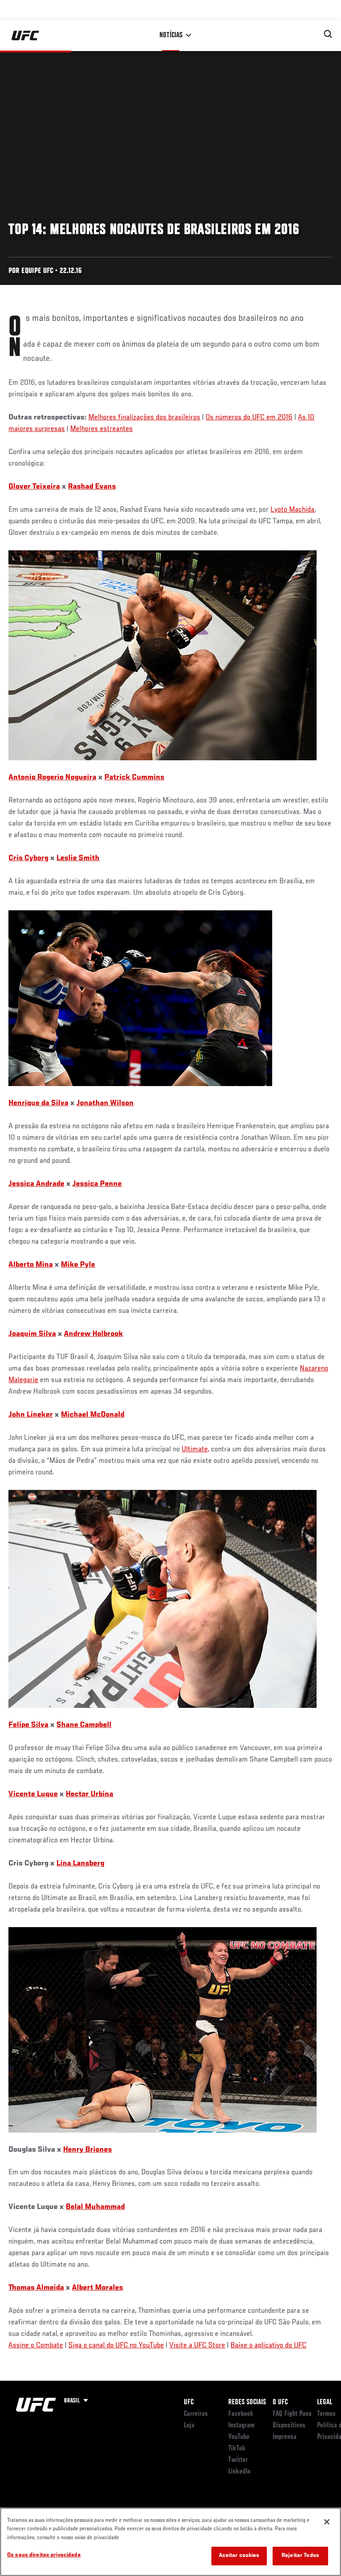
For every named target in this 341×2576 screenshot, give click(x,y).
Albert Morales (97, 2288)
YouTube (239, 2437)
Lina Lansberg (80, 1864)
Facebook (241, 2414)
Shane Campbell (84, 1725)
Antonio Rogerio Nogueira (52, 778)
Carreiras (196, 2414)
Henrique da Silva (38, 1103)
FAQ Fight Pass (292, 2414)
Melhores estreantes (101, 429)
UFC (189, 2402)
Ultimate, (195, 1450)
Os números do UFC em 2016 (249, 418)
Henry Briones (87, 2150)
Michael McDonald (93, 1415)
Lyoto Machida (292, 510)
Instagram (241, 2426)
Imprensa (285, 2437)
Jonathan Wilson (105, 1103)
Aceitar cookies (239, 2556)
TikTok (237, 2449)
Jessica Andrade (36, 1184)
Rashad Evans (92, 487)
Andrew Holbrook (93, 1334)
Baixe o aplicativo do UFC (268, 2346)
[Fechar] (327, 2522)
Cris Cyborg (28, 858)
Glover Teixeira (34, 487)
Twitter (238, 2460)
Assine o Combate (36, 2346)
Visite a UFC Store (197, 2346)
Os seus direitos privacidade (44, 2555)
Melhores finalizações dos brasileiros (144, 418)
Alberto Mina (31, 1265)
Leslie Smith (78, 858)
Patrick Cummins (134, 778)
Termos (326, 2414)
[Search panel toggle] (328, 34)
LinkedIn (239, 2472)
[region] (170, 2542)
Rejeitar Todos (300, 2556)
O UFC (280, 2402)
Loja (189, 2426)
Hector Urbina (89, 1794)
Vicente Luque (33, 1794)
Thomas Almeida (36, 2288)
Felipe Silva (28, 1725)
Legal (325, 2402)
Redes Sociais (247, 2402)
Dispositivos (289, 2426)
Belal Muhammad (95, 2207)
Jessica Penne (97, 1184)
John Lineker (31, 1415)
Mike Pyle (78, 1265)
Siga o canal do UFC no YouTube (116, 2346)
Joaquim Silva (32, 1334)
